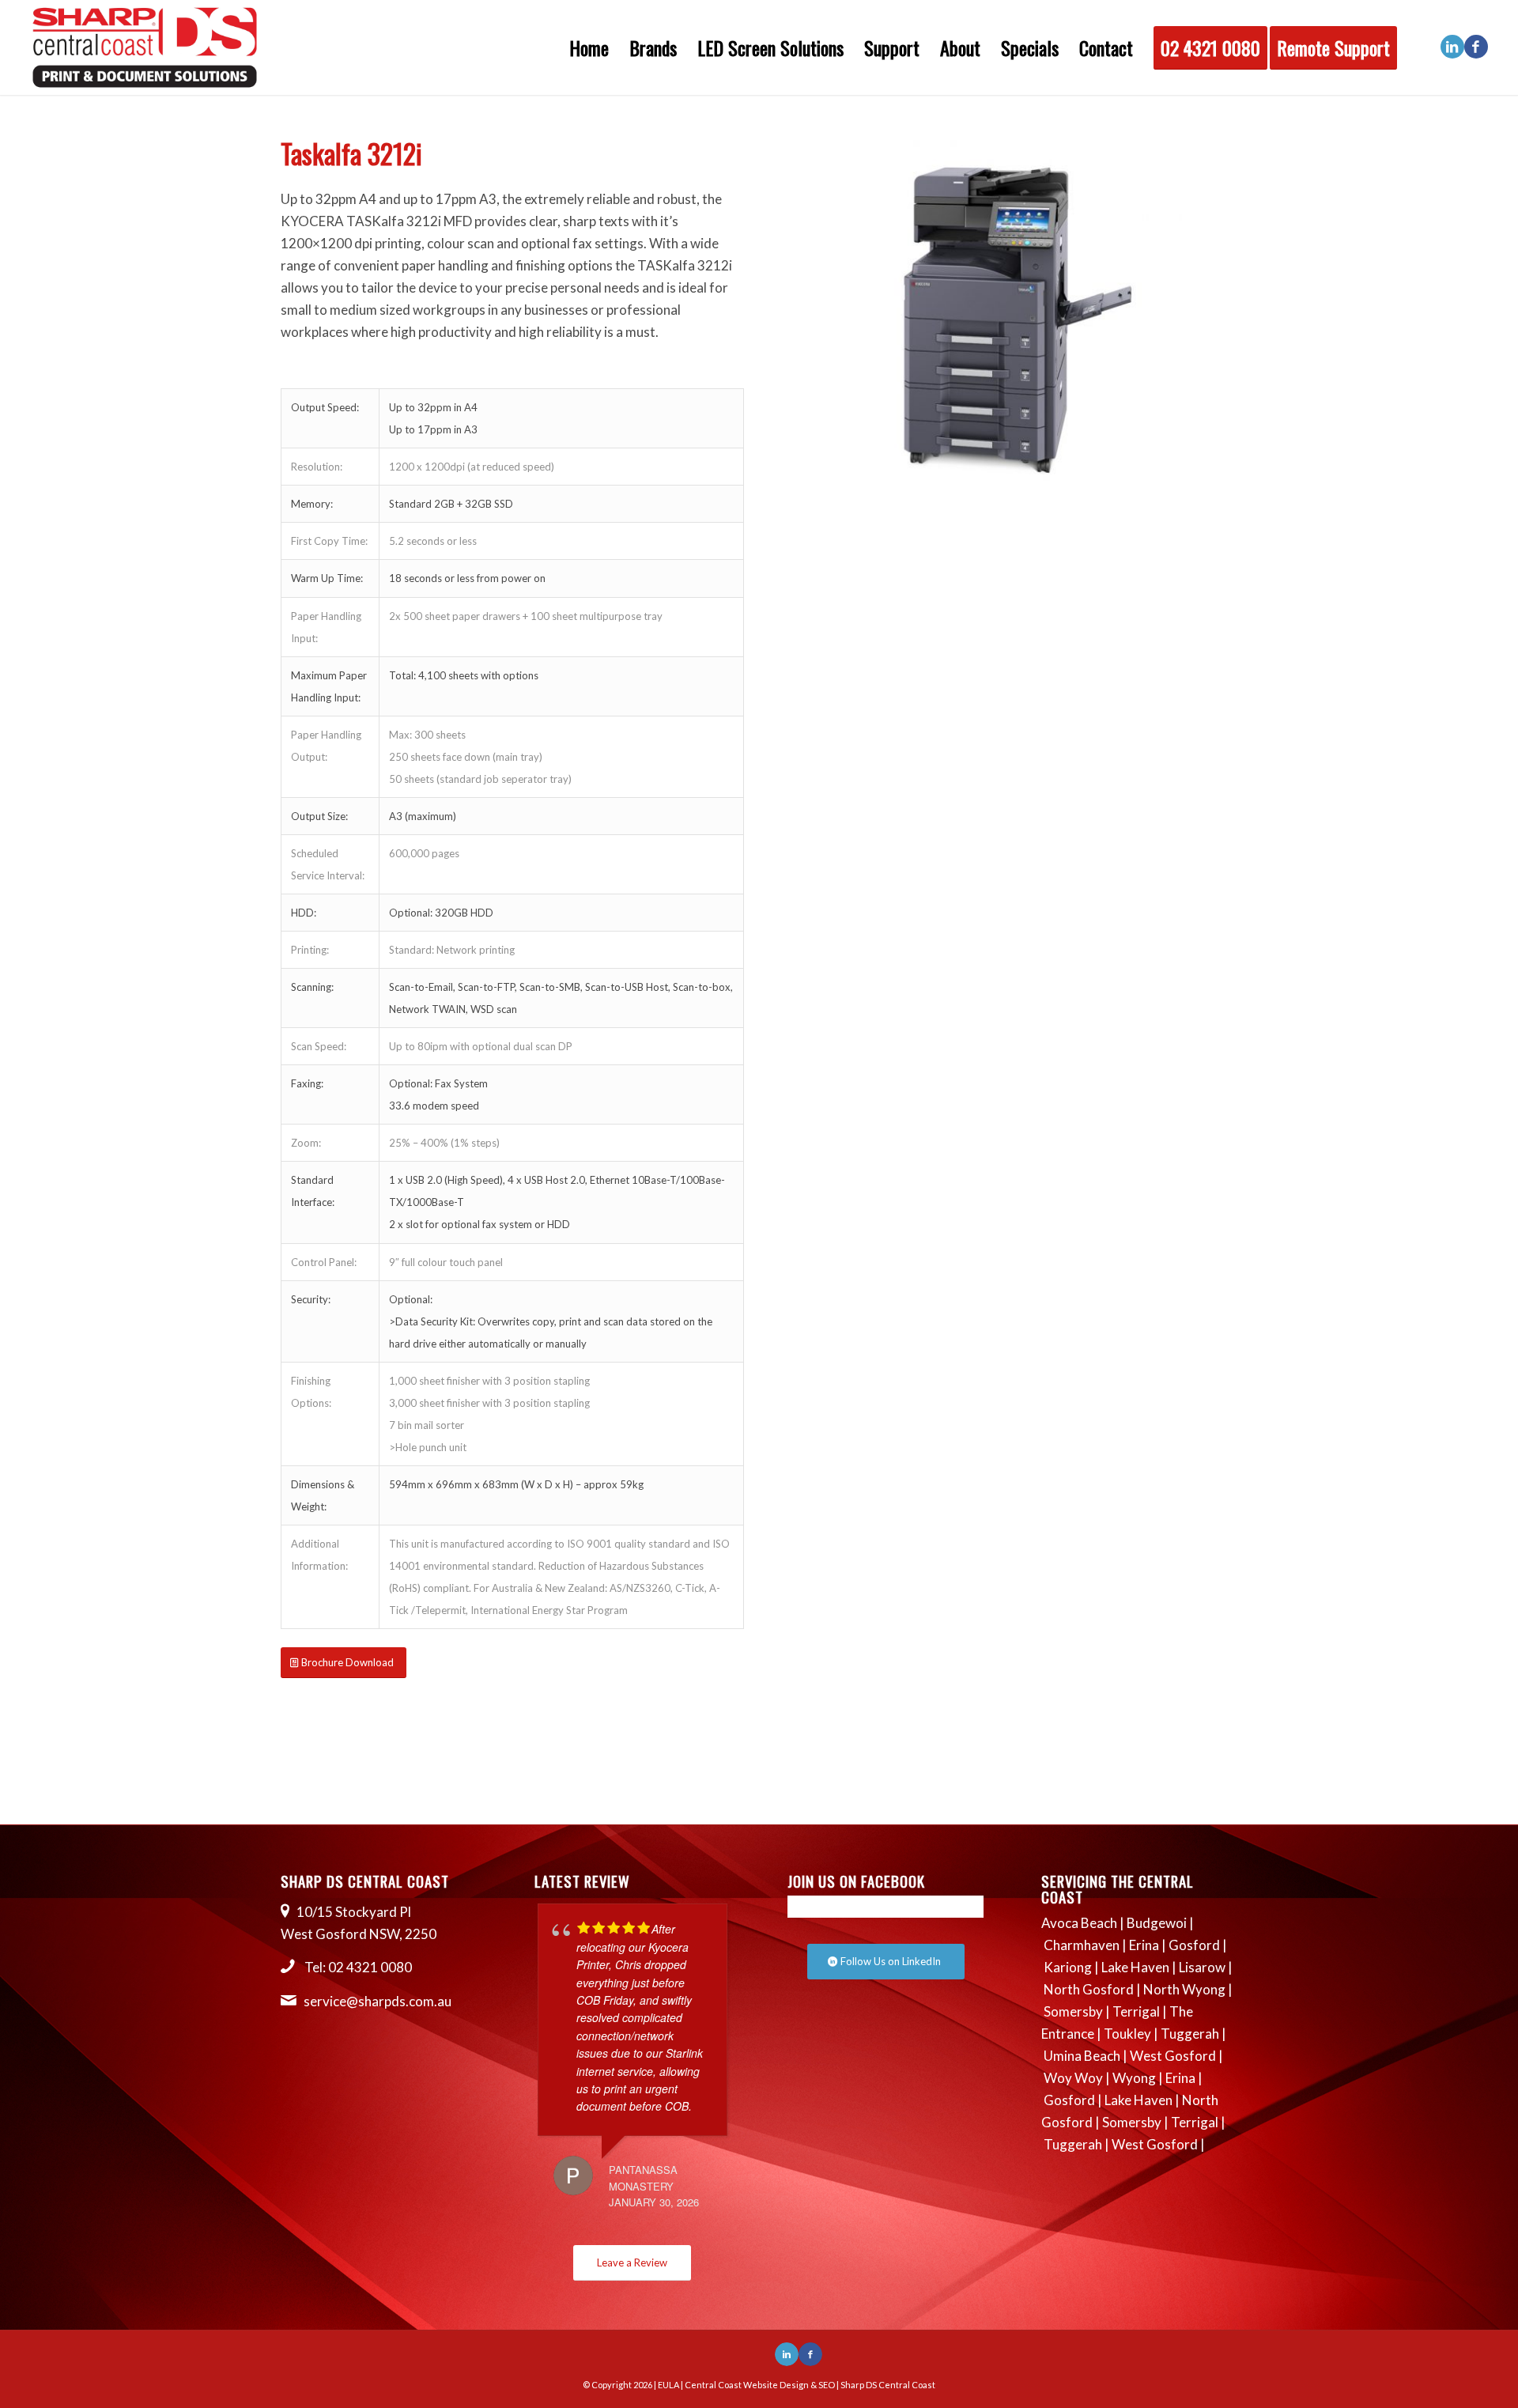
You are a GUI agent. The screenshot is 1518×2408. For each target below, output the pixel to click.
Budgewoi (1157, 1923)
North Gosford (1089, 1989)
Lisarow (1202, 1967)
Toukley (1127, 2034)
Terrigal (1136, 2011)
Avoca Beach (1079, 1923)
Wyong (1134, 2078)
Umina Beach (1082, 2056)
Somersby (1073, 2011)
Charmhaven (1082, 1945)
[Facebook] (1476, 47)
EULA (668, 2385)
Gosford (1194, 1945)
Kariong (1068, 1967)
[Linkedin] (1452, 47)
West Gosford (1173, 2056)
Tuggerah (1190, 2034)
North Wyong (1184, 1989)
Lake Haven (1135, 1967)
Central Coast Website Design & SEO (760, 2385)
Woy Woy (1073, 2078)
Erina (1144, 1945)
